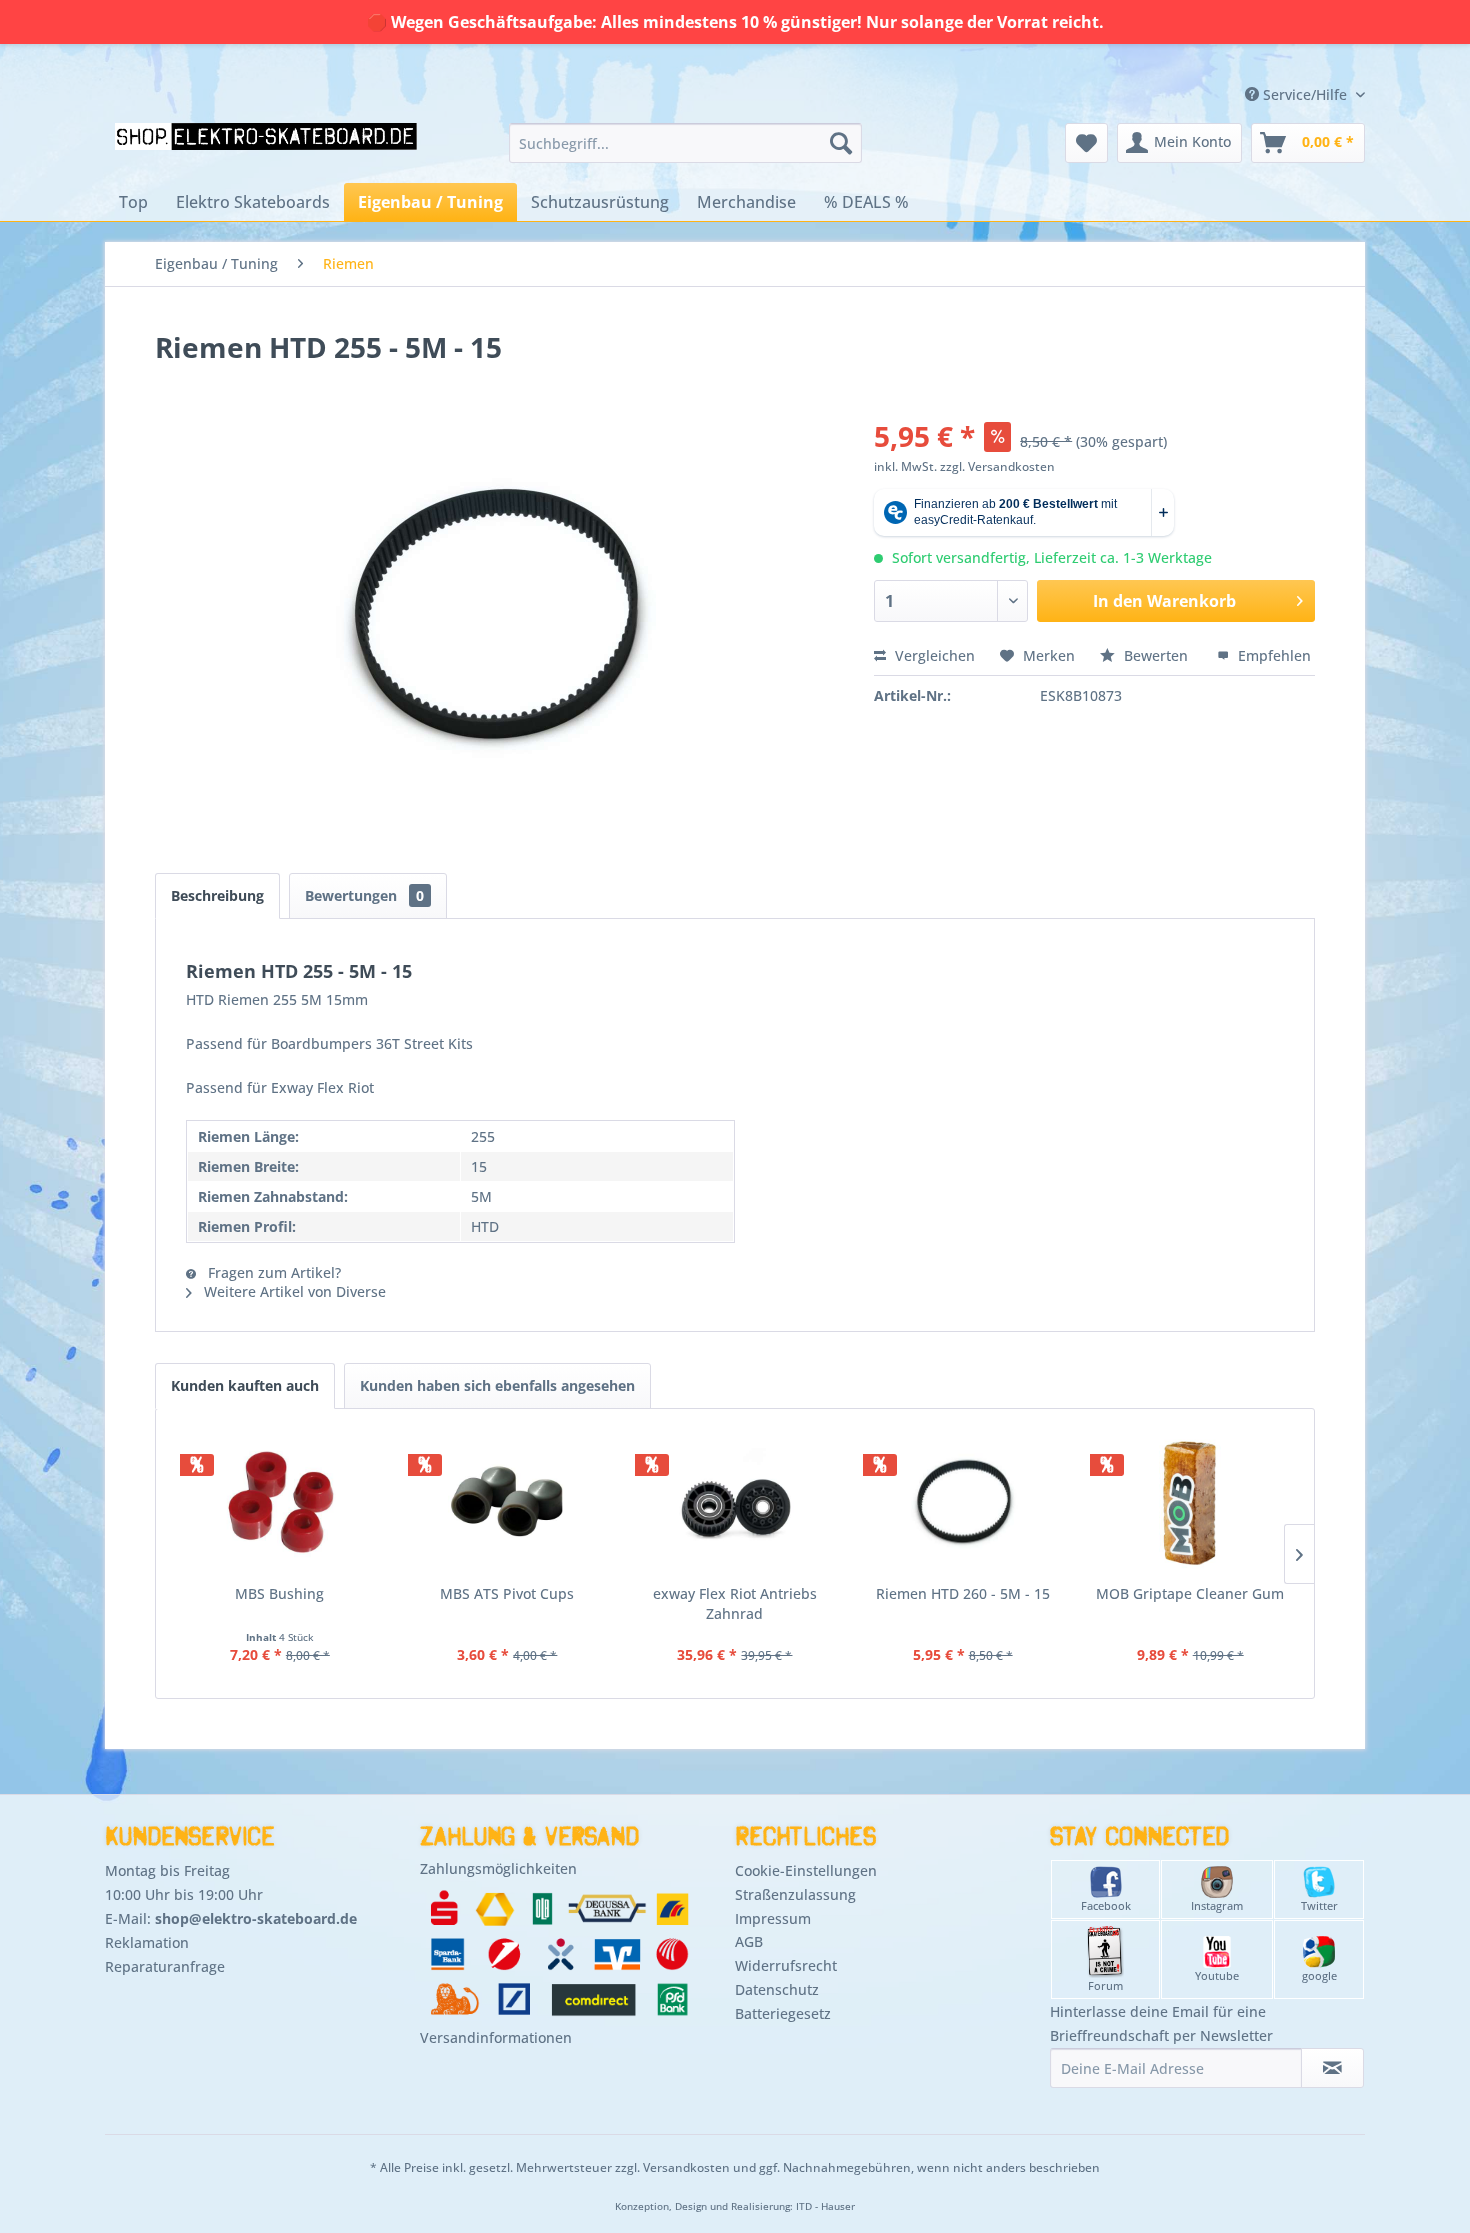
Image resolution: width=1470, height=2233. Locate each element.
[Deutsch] (1232, 53)
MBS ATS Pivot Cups (507, 1593)
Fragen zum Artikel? (272, 1272)
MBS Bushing (279, 1593)
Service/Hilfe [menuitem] (1305, 94)
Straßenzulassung (795, 1894)
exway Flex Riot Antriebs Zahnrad (735, 1603)
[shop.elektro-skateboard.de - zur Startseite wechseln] (266, 148)
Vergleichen (933, 655)
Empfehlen (1272, 655)
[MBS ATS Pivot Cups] (508, 1504)
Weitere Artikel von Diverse (293, 1291)
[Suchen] (841, 143)
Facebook (1106, 1905)
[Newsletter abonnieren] (1332, 2068)
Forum (1105, 1985)
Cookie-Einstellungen (806, 1870)
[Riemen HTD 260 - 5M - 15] (963, 1504)
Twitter (1319, 1905)
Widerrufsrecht (786, 1965)
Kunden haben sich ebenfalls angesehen (497, 1385)
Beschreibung (217, 895)
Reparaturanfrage (165, 1966)
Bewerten (1156, 655)
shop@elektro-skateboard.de (256, 1918)
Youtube (1217, 1975)
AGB (749, 1941)
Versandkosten (686, 2167)
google (1319, 1975)
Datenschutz (777, 1989)
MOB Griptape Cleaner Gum (1190, 1593)
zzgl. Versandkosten (997, 466)
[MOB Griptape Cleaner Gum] (1190, 1504)
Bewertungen (364, 895)
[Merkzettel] (1086, 143)
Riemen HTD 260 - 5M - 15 (963, 1593)
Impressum (773, 1918)
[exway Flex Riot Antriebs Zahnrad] (735, 1504)
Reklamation (147, 1942)
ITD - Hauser (825, 2206)
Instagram (1217, 1905)
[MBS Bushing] (280, 1504)
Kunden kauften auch (245, 1385)
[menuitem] (685, 143)
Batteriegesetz (783, 2013)
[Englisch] (1232, 72)
